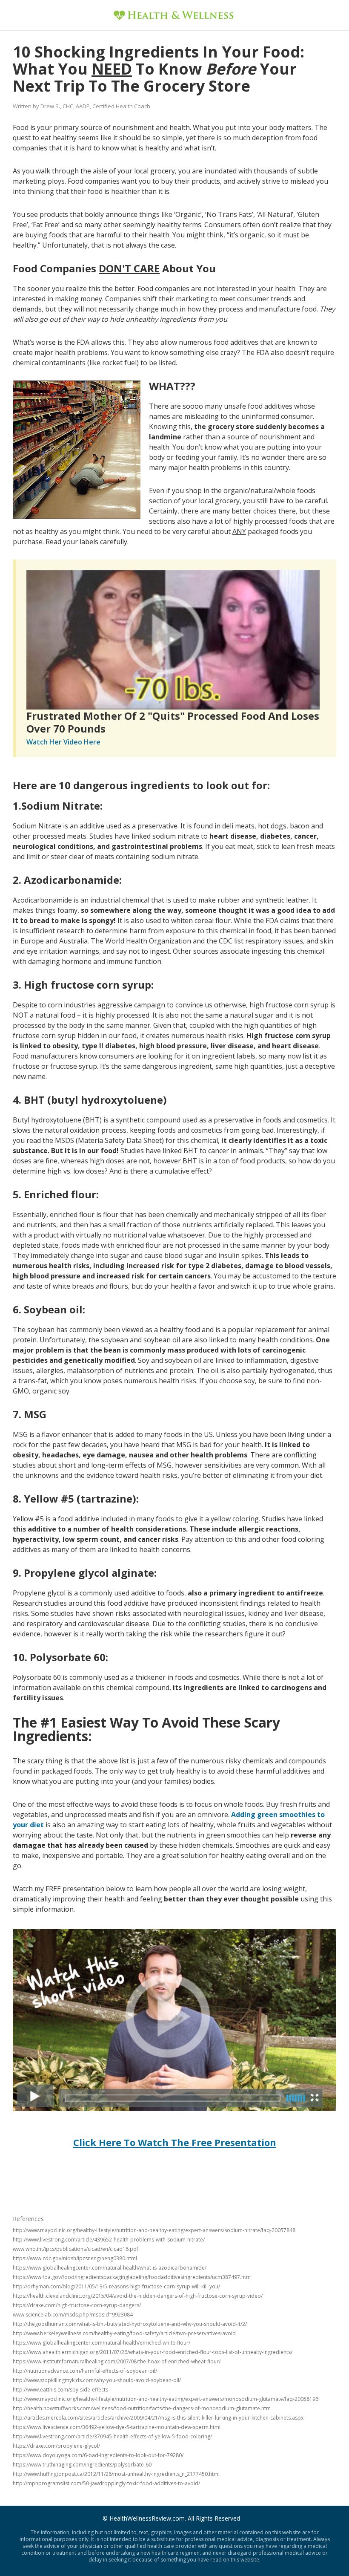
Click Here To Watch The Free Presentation (175, 2142)
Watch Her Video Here (63, 742)
